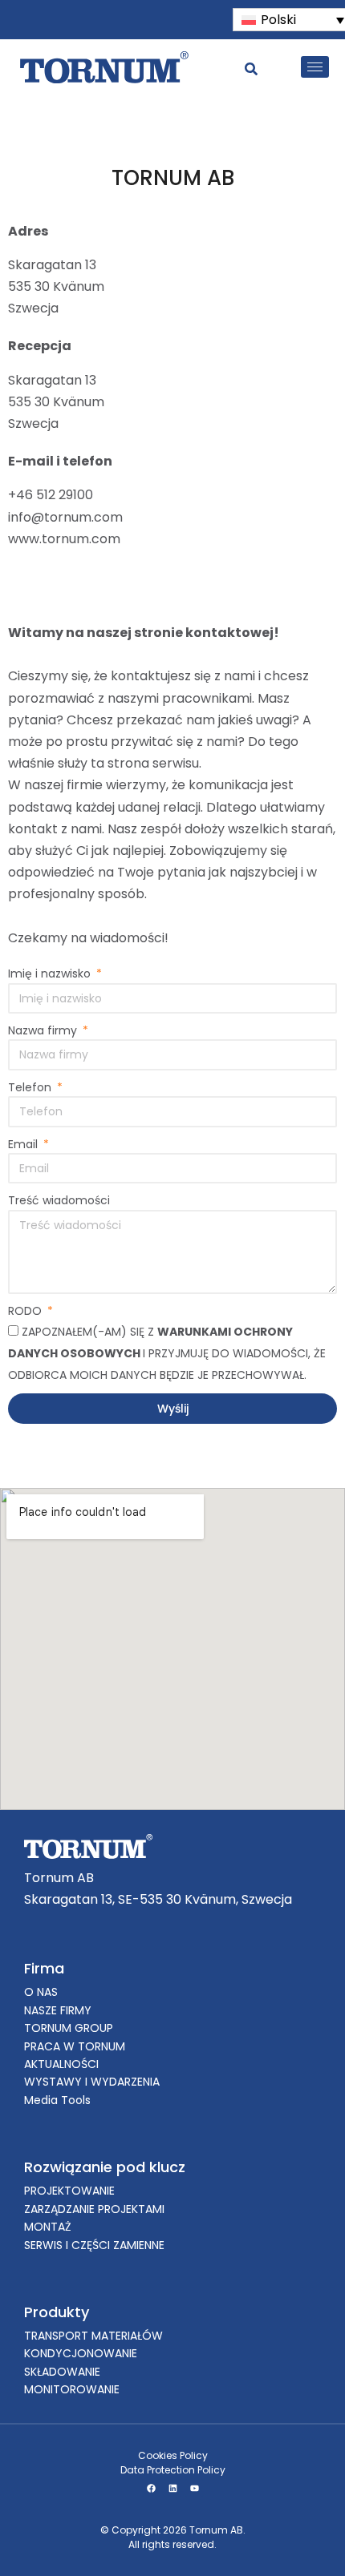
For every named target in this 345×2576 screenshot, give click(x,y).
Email (24, 1144)
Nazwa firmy (44, 1030)
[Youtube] (194, 2488)
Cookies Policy (173, 2455)
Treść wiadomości (59, 1200)
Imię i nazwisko (51, 974)
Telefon (31, 1087)
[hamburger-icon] (315, 67)
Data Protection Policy (173, 2470)
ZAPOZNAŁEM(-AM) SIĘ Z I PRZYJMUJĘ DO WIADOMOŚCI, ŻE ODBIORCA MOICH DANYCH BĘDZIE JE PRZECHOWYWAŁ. (167, 1353)
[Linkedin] (172, 2488)
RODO (26, 1311)
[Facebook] (151, 2488)
